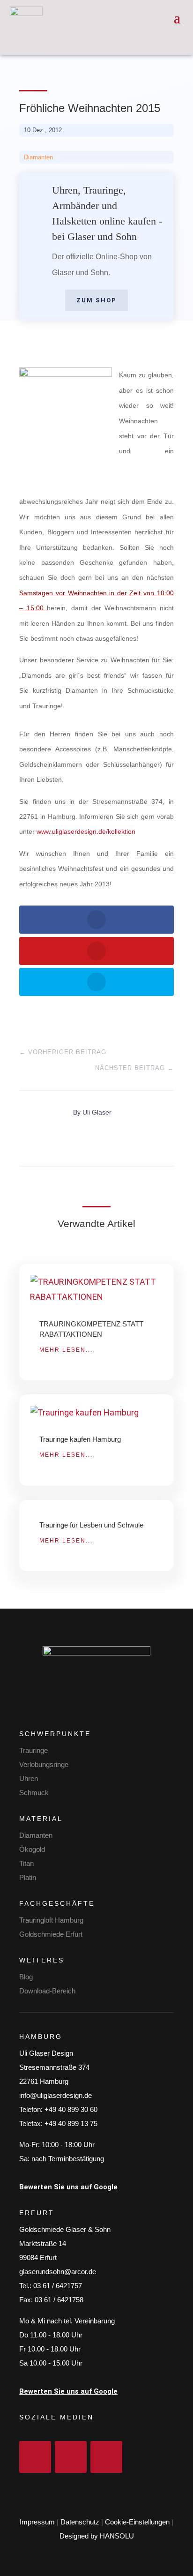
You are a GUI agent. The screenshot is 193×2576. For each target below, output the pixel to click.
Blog (26, 1977)
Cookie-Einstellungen (137, 2522)
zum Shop (96, 300)
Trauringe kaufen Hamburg (80, 1439)
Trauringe (33, 1750)
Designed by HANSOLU (97, 2536)
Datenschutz (80, 2522)
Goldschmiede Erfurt (51, 1934)
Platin (28, 1877)
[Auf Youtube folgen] (106, 2457)
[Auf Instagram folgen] (71, 2457)
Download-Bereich (47, 1991)
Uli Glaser (97, 1112)
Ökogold (32, 1849)
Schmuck (34, 1793)
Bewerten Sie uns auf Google (68, 2187)
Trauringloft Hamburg (51, 1920)
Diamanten (38, 157)
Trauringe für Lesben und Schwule (91, 1525)
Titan (26, 1863)
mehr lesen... (66, 1350)
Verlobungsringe (44, 1764)
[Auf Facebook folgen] (35, 2457)
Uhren (29, 1778)
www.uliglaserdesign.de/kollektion (86, 831)
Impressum (37, 2522)
